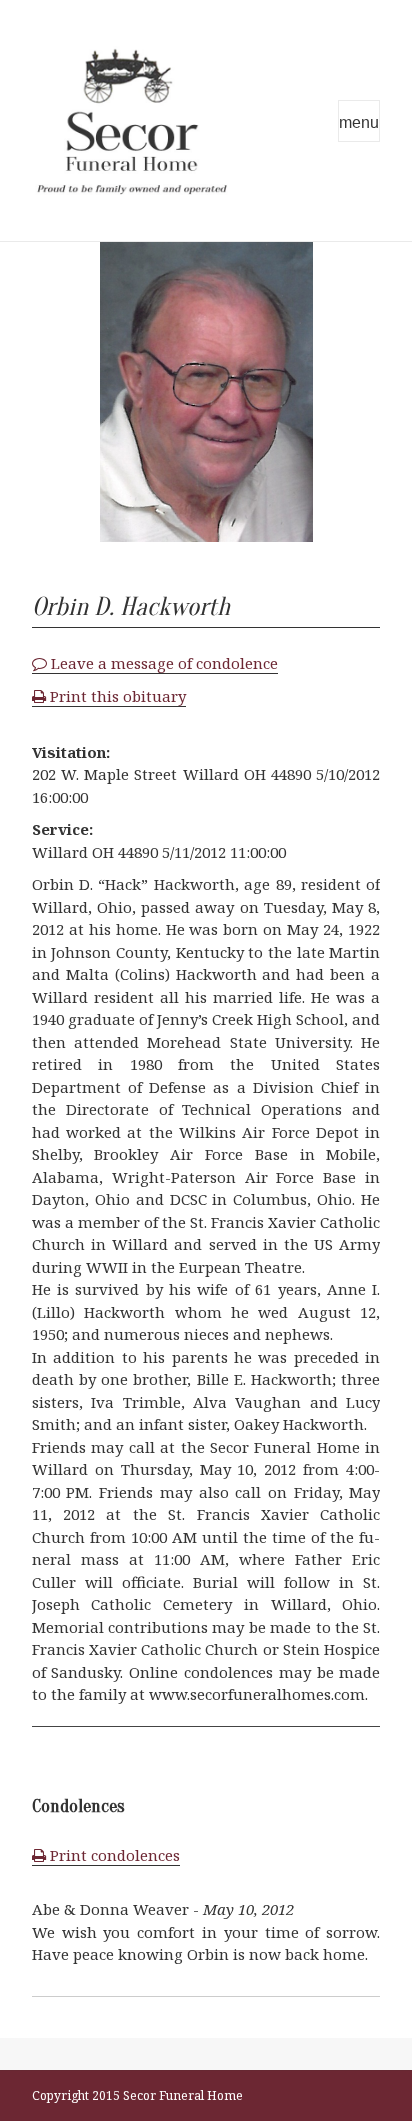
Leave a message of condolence (162, 663)
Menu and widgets (359, 121)
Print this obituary (116, 696)
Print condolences (113, 1855)
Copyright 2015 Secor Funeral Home (137, 2095)
